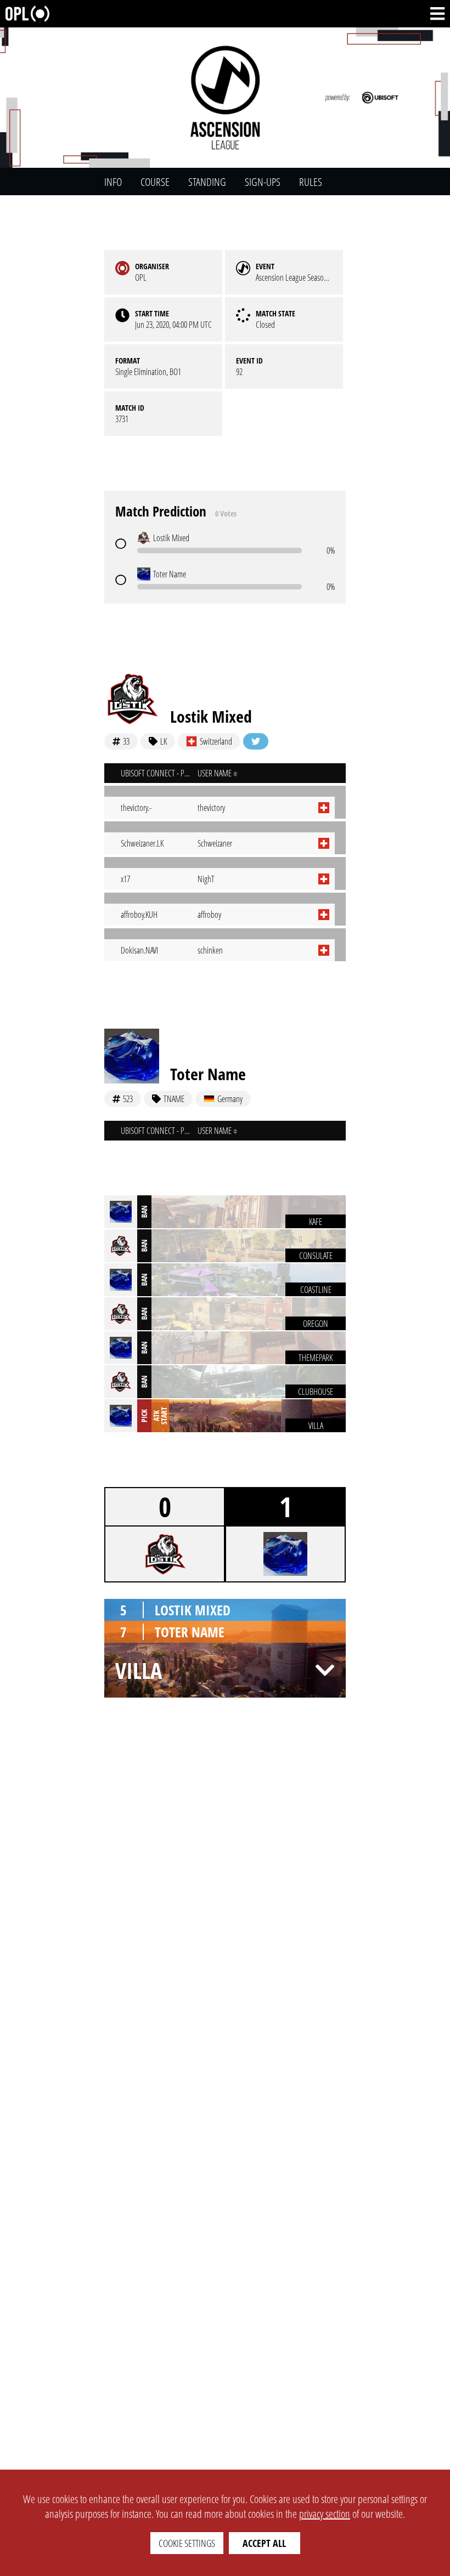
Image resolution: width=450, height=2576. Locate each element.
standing (207, 182)
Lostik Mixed (211, 716)
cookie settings (187, 2543)
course (155, 182)
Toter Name (208, 1074)
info (113, 182)
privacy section (325, 2514)
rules (311, 182)
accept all (264, 2543)
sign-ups (263, 182)
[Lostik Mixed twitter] (256, 741)
